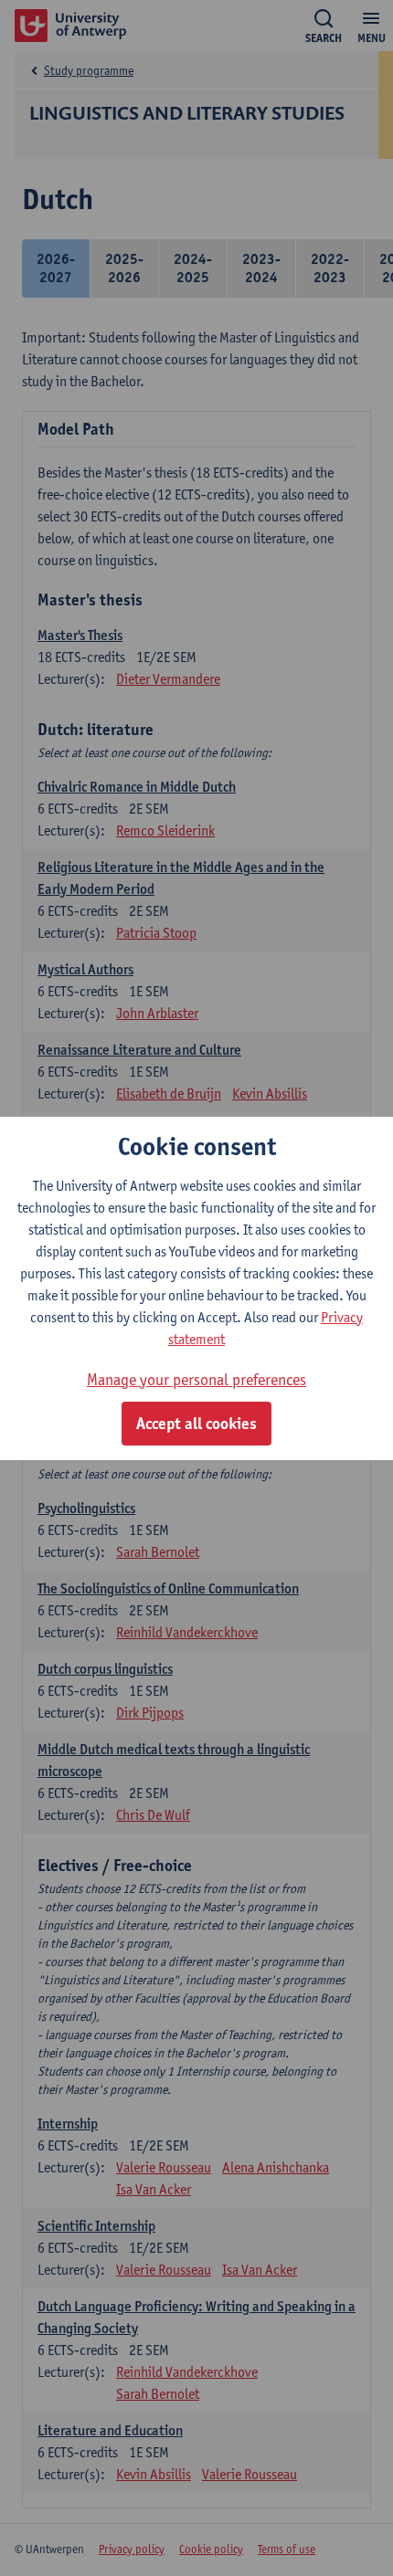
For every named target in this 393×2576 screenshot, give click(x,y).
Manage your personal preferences (196, 1379)
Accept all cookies (196, 1424)
